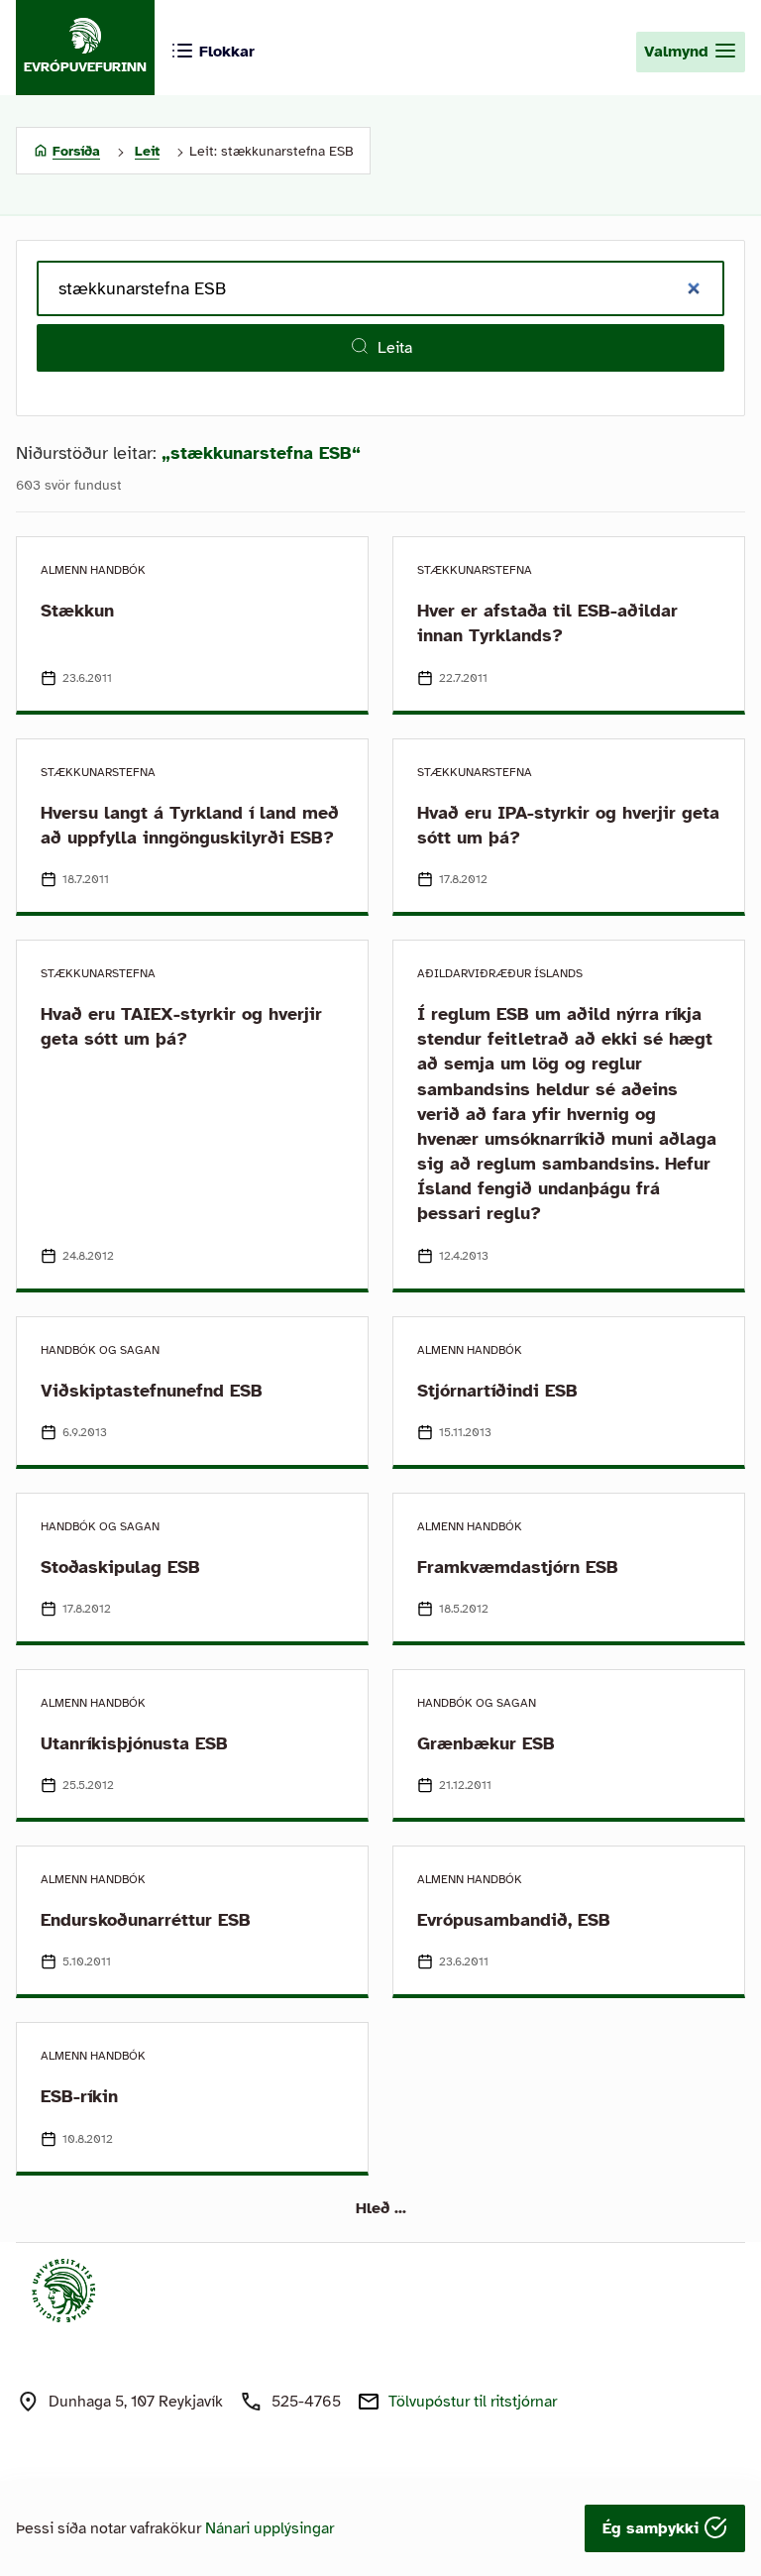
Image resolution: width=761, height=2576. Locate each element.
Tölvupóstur (473, 2402)
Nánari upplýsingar (270, 2528)
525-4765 (306, 2402)
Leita (395, 348)
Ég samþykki (653, 2528)
